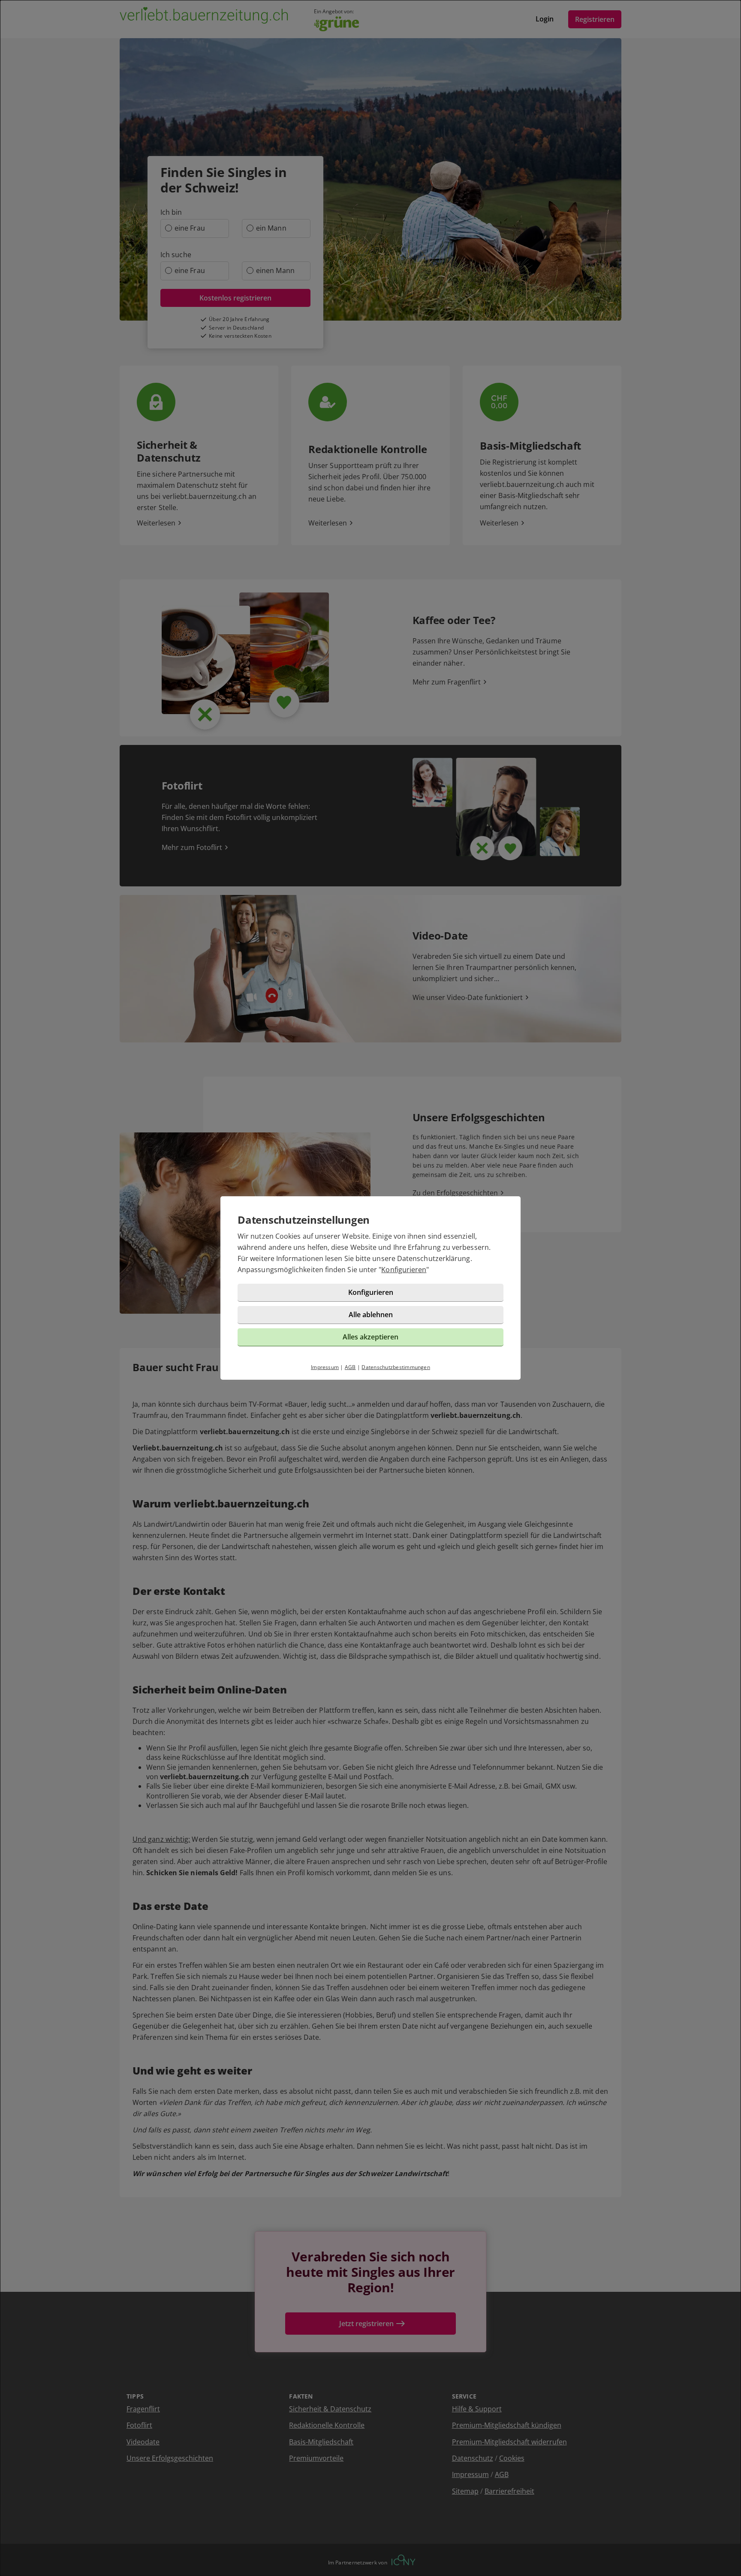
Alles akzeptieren (370, 1337)
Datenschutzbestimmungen (396, 1367)
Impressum (325, 1367)
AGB (350, 1367)
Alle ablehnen (371, 1315)
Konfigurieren (404, 1270)
